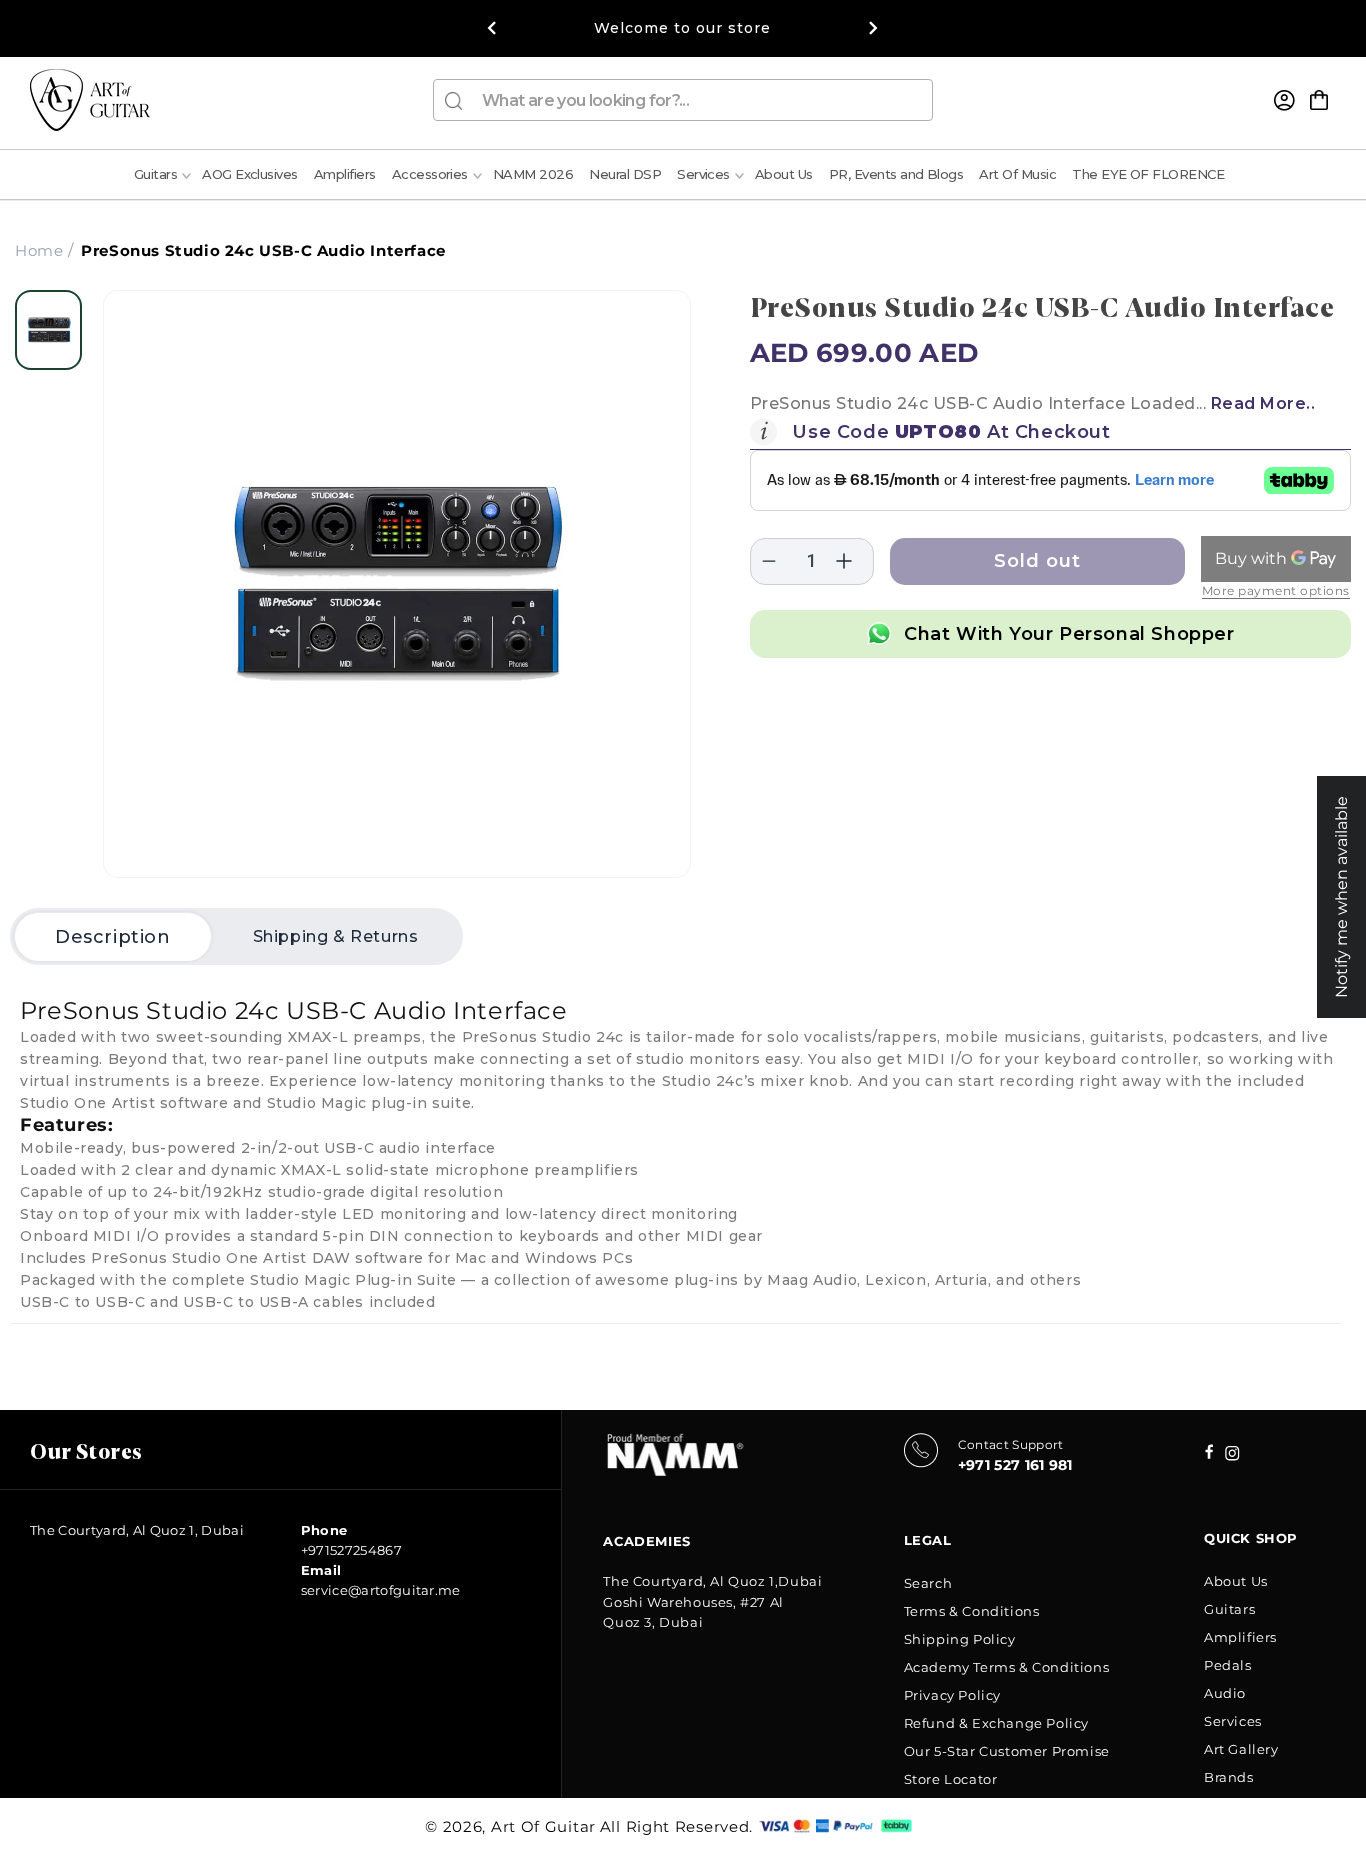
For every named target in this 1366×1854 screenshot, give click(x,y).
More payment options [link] (1276, 590)
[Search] (454, 101)
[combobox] (683, 100)
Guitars (1229, 1609)
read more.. (1263, 403)
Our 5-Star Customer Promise (1007, 1751)
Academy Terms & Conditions (1007, 1667)
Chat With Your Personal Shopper (1069, 634)
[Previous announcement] (492, 28)
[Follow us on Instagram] (1209, 1453)
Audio (1225, 1693)
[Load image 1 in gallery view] (48, 330)
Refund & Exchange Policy (996, 1723)
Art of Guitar (543, 1826)
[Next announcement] (874, 28)
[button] (1319, 100)
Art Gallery (1241, 1749)
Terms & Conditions (972, 1611)
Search (928, 1583)
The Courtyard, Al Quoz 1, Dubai (137, 1530)
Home (39, 250)
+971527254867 (351, 1550)
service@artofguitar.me (381, 1590)
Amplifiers (1240, 1637)
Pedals (1228, 1665)
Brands (1229, 1777)
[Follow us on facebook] (1232, 1455)
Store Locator (951, 1779)
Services (1233, 1721)
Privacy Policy (952, 1695)
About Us (1236, 1581)
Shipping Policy (960, 1639)
